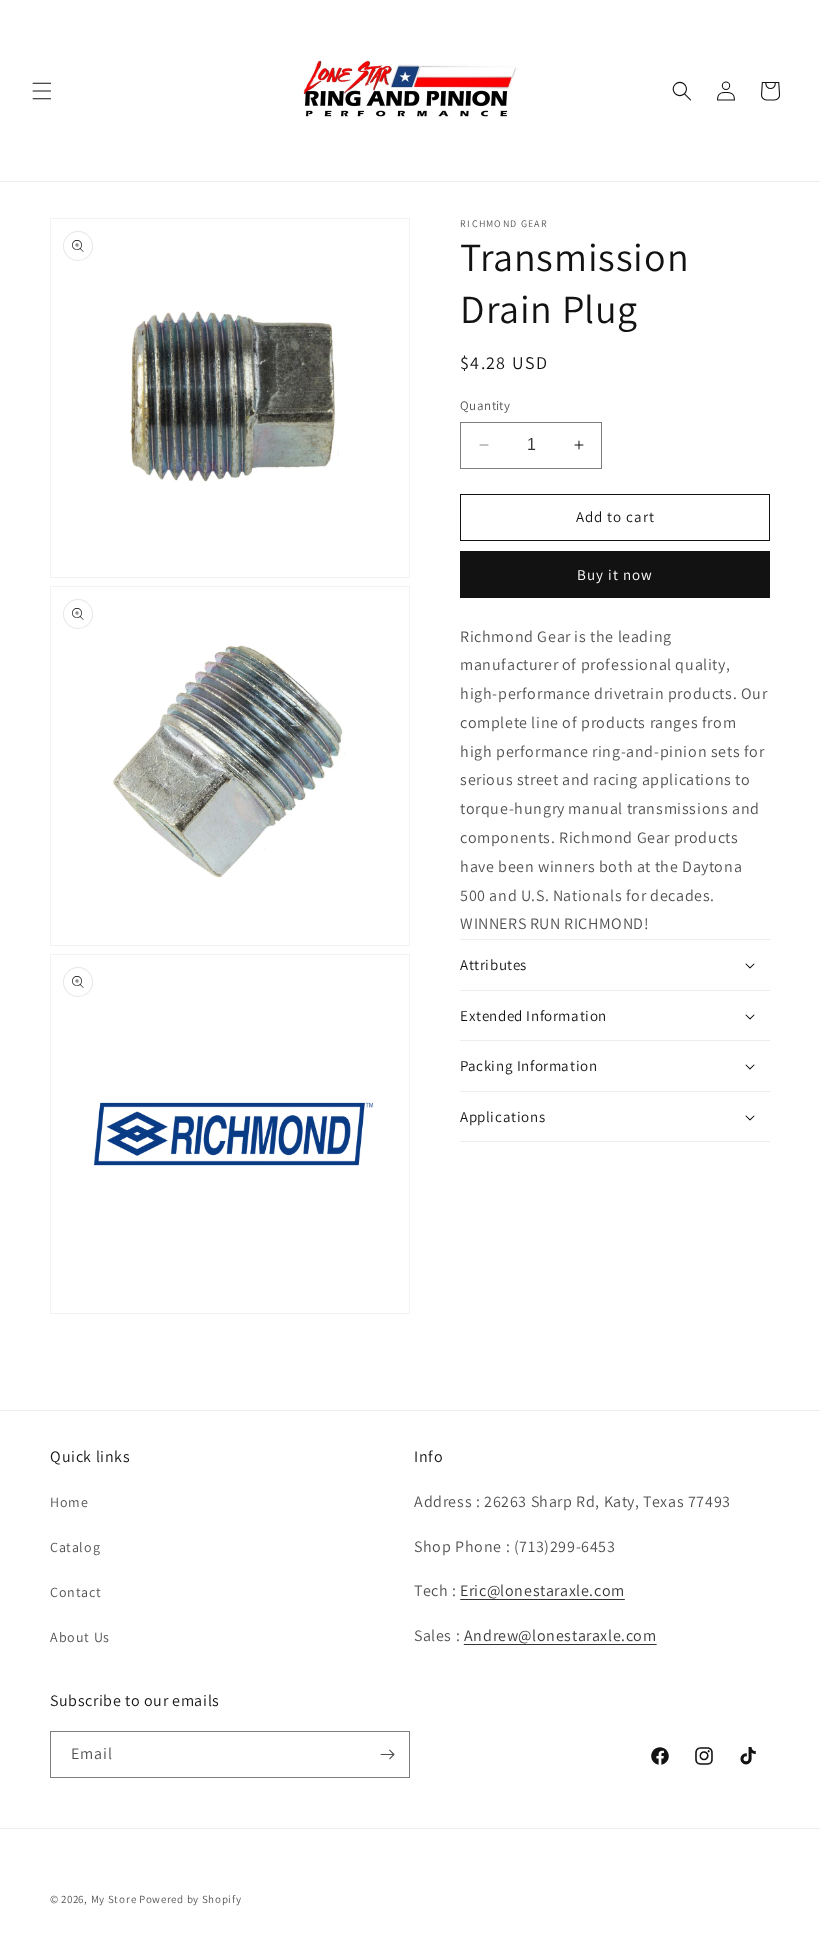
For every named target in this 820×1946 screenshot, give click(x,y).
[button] (42, 91)
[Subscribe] (387, 1754)
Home (69, 1502)
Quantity (485, 405)
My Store (114, 1899)
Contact (75, 1592)
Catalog (75, 1547)
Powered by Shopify (190, 1899)
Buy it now (615, 574)
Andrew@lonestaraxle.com (560, 1635)
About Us (80, 1637)
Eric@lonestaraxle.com (542, 1590)
